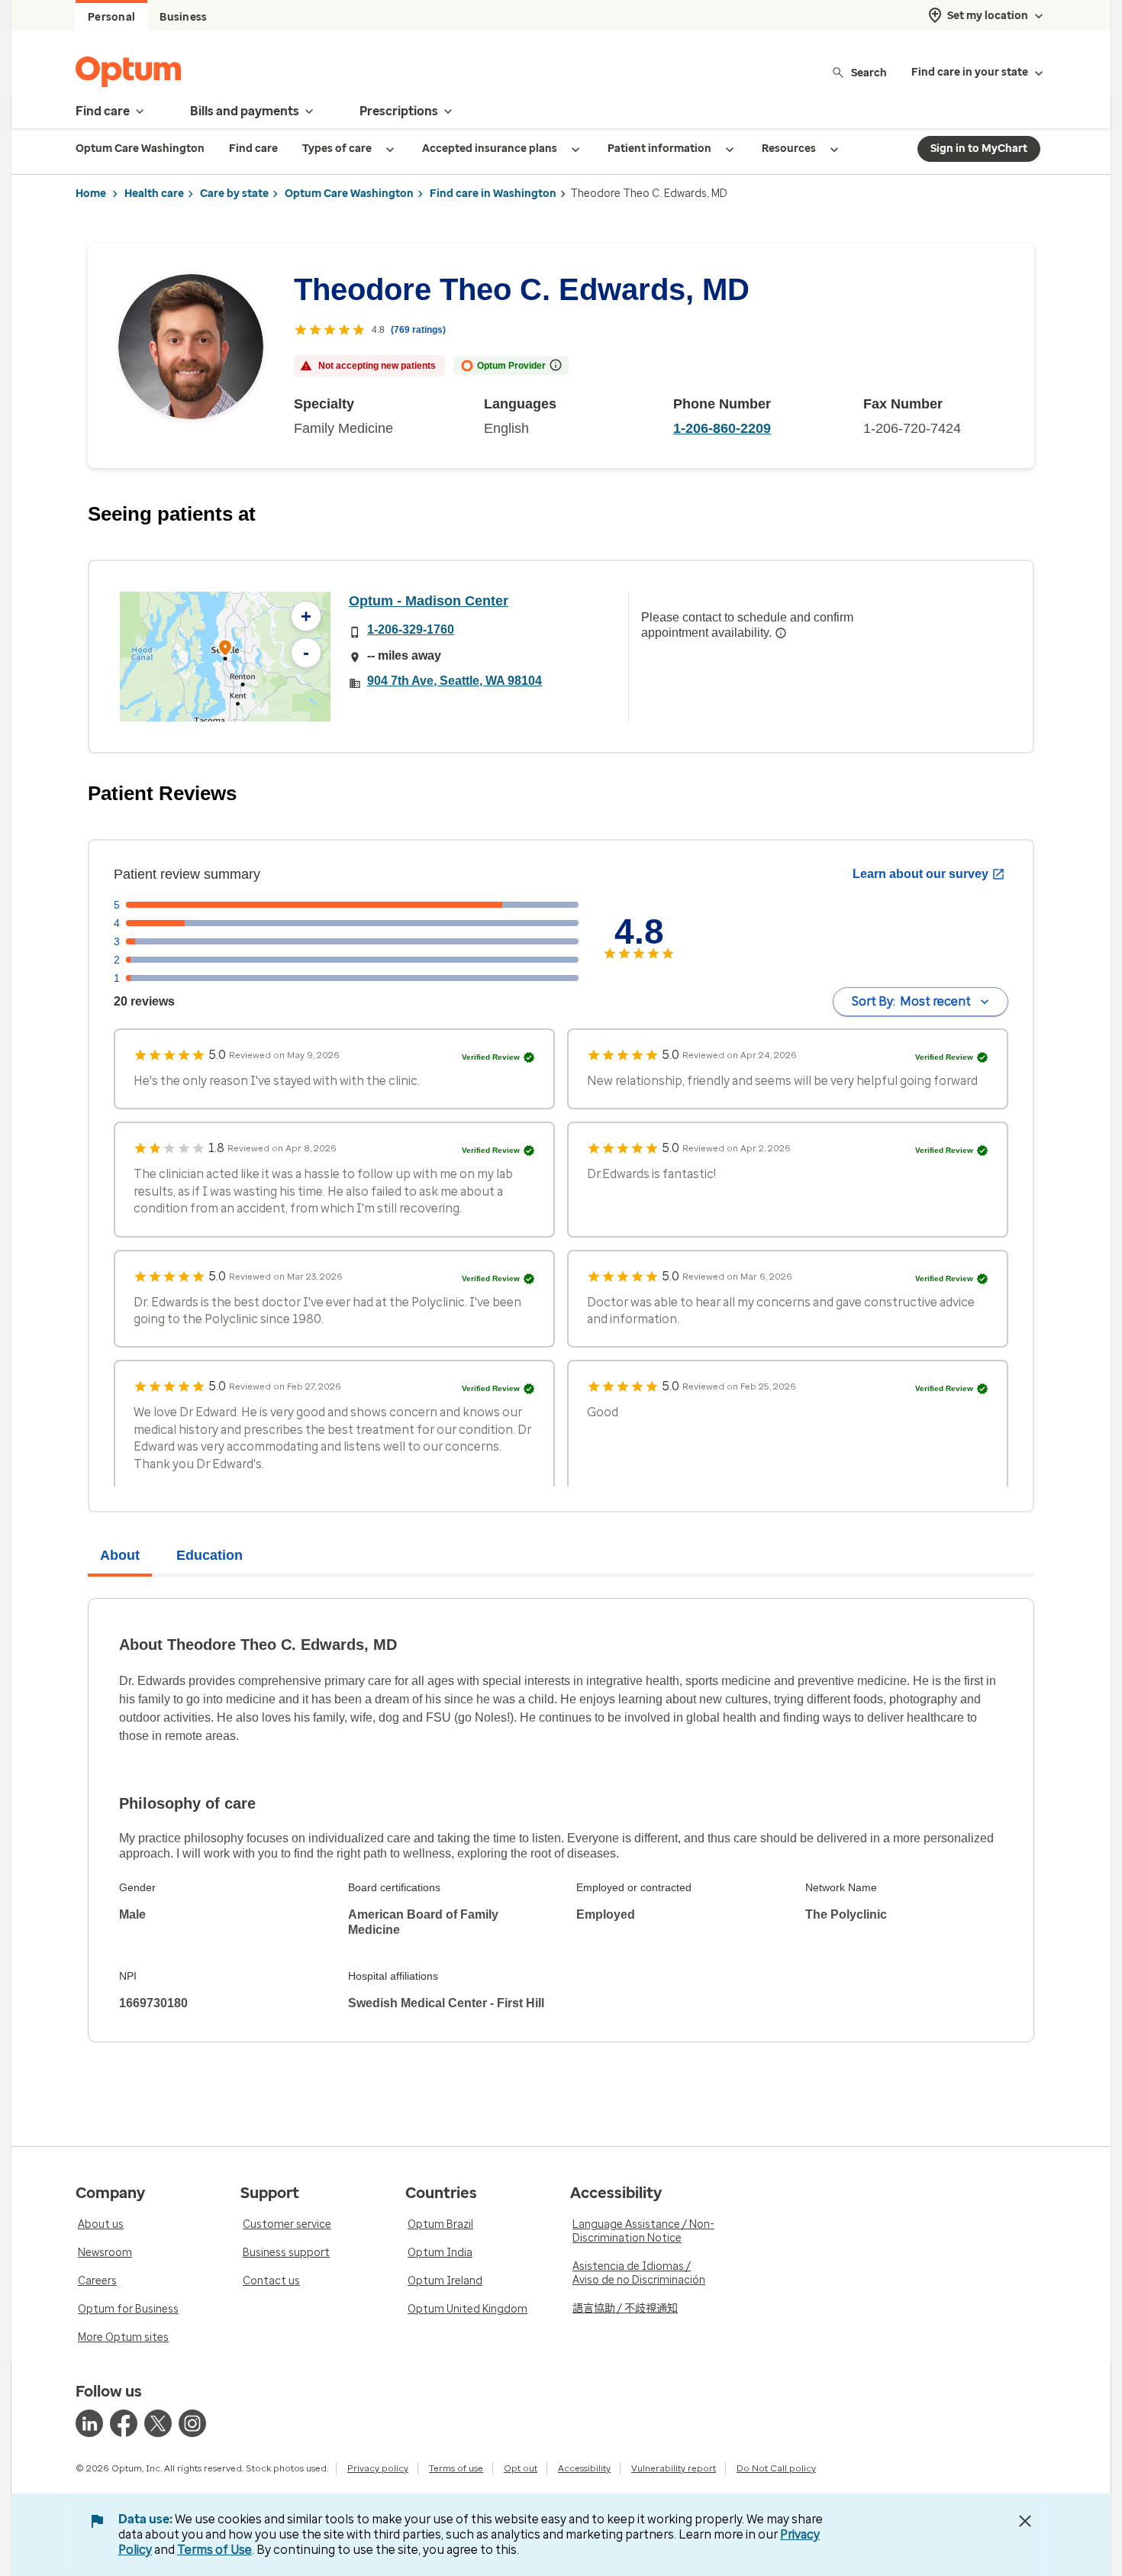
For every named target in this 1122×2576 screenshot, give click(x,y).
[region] (225, 657)
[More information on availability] (781, 633)
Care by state (234, 194)
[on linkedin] (89, 2423)
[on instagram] (192, 2423)
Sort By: (911, 1001)
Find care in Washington (493, 194)
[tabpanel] (561, 1820)
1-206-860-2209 (722, 428)
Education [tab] (210, 1555)
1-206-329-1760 (411, 629)
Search (869, 72)
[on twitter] (158, 2423)
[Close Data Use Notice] (1025, 2521)
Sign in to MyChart (979, 148)
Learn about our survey (920, 874)
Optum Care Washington (349, 194)
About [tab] (120, 1555)
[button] (225, 650)
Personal (111, 17)
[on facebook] (124, 2423)
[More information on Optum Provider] (556, 365)
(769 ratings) (418, 330)
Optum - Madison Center (429, 601)
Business (183, 17)
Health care (154, 194)
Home (91, 194)
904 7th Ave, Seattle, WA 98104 (455, 681)
